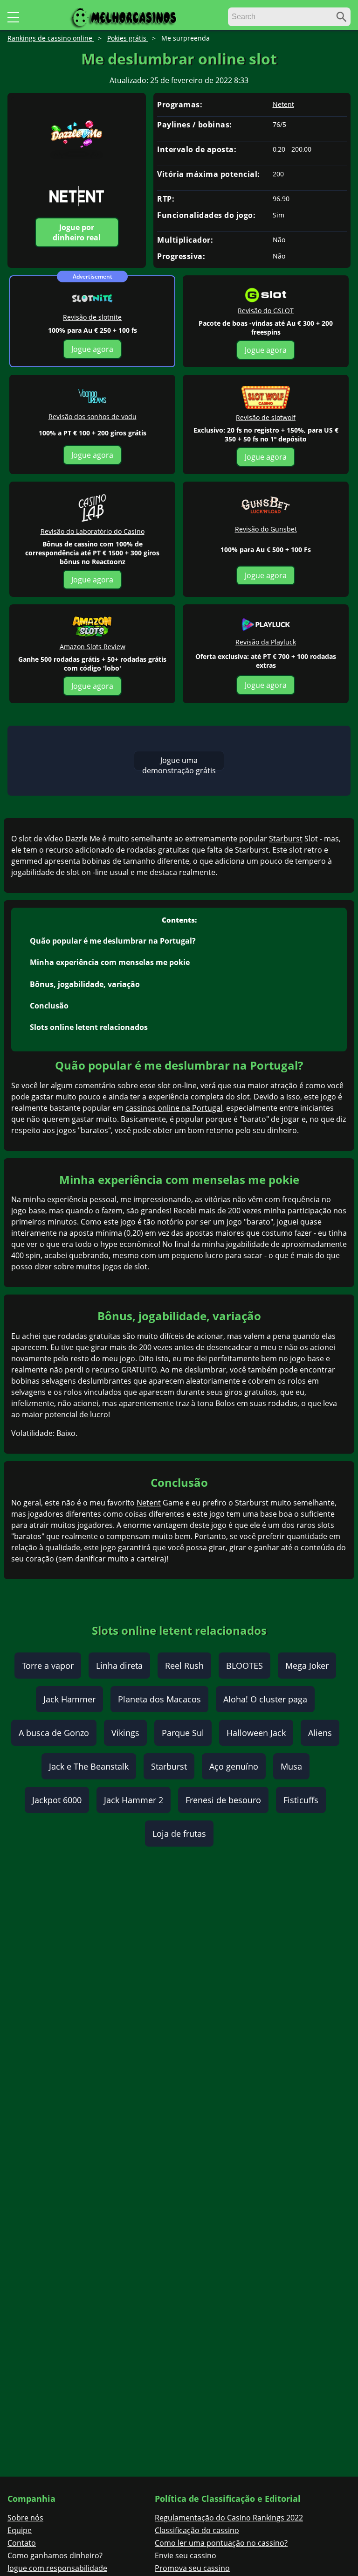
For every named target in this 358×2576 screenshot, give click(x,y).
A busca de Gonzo (54, 1733)
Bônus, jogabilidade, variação (85, 984)
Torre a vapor (48, 1666)
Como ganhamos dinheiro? (55, 2555)
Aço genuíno (234, 1766)
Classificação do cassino (197, 2530)
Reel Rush (184, 1666)
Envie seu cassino (186, 2555)
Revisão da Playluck (266, 642)
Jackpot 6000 (57, 1800)
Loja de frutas (179, 1834)
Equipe (20, 2530)
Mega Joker (307, 1666)
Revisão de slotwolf (266, 417)
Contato (22, 2543)
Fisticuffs (301, 1800)
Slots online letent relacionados (89, 1027)
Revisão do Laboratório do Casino (93, 531)
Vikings (125, 1733)
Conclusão (49, 1006)
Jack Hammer (69, 1699)
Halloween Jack (256, 1733)
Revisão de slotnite (92, 317)
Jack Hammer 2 (134, 1800)
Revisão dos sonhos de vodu (93, 416)
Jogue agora (92, 349)
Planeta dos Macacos (159, 1699)
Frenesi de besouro (223, 1800)
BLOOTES (244, 1666)
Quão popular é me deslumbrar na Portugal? (113, 941)
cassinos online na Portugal (174, 1108)
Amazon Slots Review (93, 647)
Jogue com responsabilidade (57, 2568)
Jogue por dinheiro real (77, 232)
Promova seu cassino (192, 2568)
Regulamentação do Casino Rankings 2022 (229, 2518)
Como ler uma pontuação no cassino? (221, 2543)
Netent (283, 105)
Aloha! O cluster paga (265, 1699)
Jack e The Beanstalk (89, 1766)
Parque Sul (183, 1733)
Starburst (286, 839)
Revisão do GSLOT (266, 311)
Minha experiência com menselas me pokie (110, 962)
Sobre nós (25, 2518)
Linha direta (119, 1666)
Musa (291, 1766)
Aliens (320, 1733)
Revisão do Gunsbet (266, 529)
